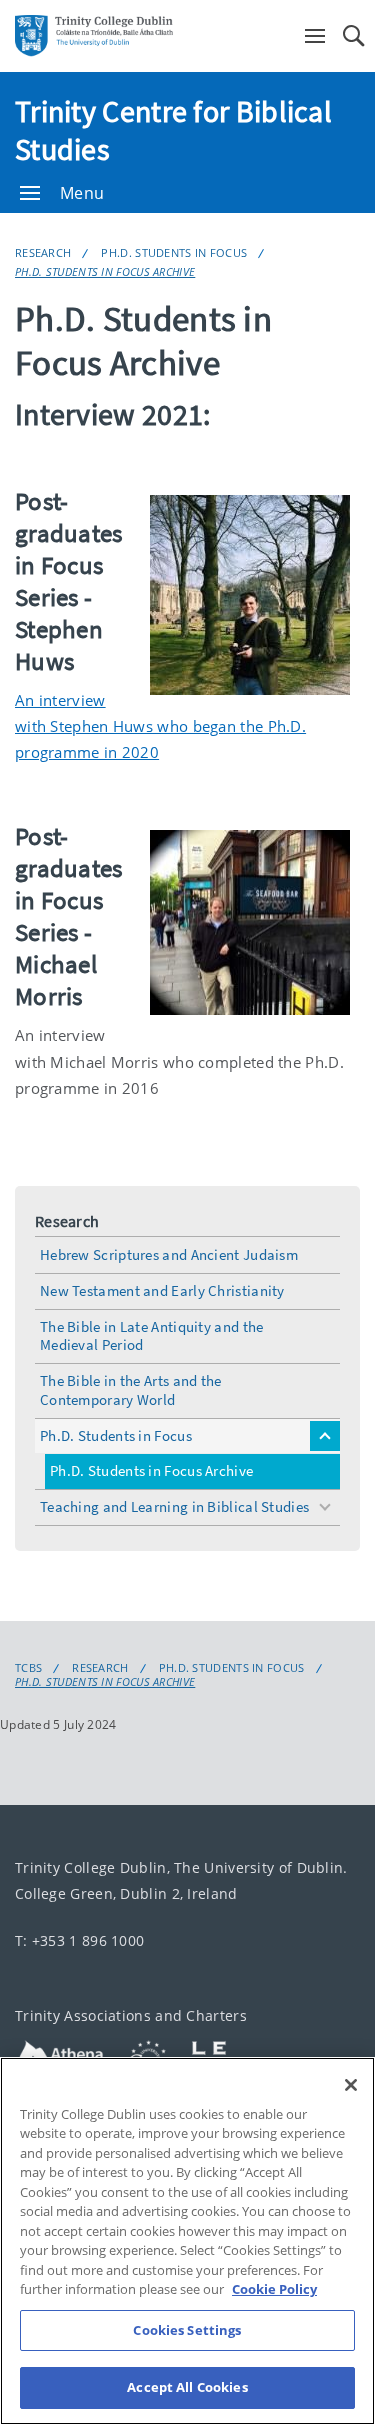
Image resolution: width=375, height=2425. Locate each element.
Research (43, 252)
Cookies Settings (187, 2330)
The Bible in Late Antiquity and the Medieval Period (152, 1336)
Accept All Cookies (187, 2387)
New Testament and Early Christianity (162, 1290)
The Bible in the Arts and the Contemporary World (131, 1390)
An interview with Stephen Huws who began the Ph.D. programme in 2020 (160, 726)
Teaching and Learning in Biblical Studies (174, 1506)
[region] (187, 2241)
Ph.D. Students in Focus (174, 252)
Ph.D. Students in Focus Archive (105, 271)
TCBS (28, 1668)
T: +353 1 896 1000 (79, 1940)
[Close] (351, 2085)
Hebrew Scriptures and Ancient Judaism (169, 1254)
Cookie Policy (274, 2289)
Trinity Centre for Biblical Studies (173, 130)
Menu (82, 193)
